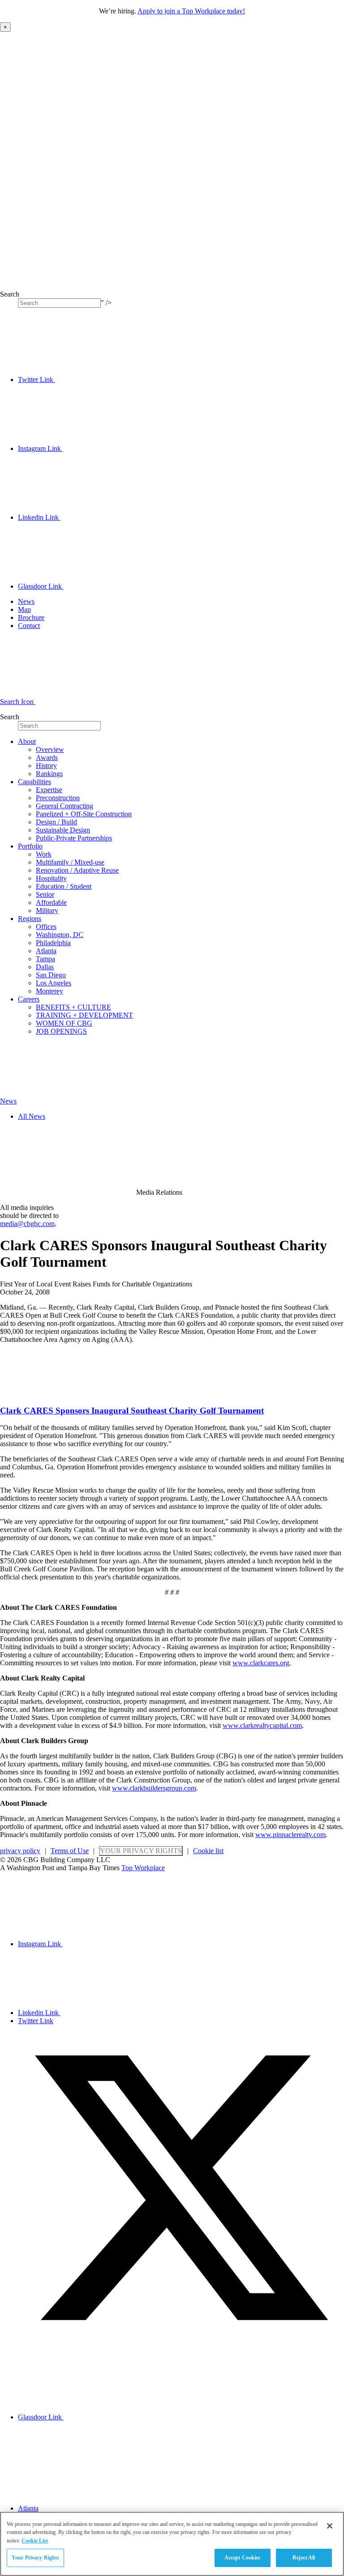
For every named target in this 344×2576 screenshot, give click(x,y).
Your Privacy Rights (141, 1851)
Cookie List (35, 2541)
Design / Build (56, 822)
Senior (45, 894)
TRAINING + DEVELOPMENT (84, 1015)
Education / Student (64, 886)
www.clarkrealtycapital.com (262, 1725)
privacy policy (20, 1851)
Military (47, 910)
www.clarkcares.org (261, 1663)
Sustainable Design (63, 830)
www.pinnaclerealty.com (290, 1835)
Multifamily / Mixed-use (70, 862)
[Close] (330, 2526)
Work (44, 854)
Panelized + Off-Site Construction (84, 814)
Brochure (31, 617)
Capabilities (34, 782)
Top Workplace (143, 1868)
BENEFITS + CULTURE (73, 1007)
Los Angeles (54, 983)
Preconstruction (58, 798)
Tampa (45, 959)
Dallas (45, 967)
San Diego (51, 975)
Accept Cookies (243, 2558)
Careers (29, 999)
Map (24, 609)
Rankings (49, 774)
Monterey (49, 991)
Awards (47, 758)
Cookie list (208, 1851)
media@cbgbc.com (27, 1224)
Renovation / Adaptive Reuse (77, 870)
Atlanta (46, 951)
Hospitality (51, 878)
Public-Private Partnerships (74, 838)
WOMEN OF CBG (64, 1023)
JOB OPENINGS (61, 1031)
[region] (172, 2544)
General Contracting (64, 806)
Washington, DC (60, 935)
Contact (29, 626)
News (26, 601)
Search (10, 294)
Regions (30, 919)
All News (32, 1116)
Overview (50, 749)
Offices (46, 927)
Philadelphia (53, 943)
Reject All (304, 2558)
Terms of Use (70, 1851)
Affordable (51, 902)
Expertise (49, 790)
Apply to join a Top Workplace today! (191, 11)
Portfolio (30, 846)
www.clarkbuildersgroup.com (154, 1788)
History (46, 766)
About (27, 741)
